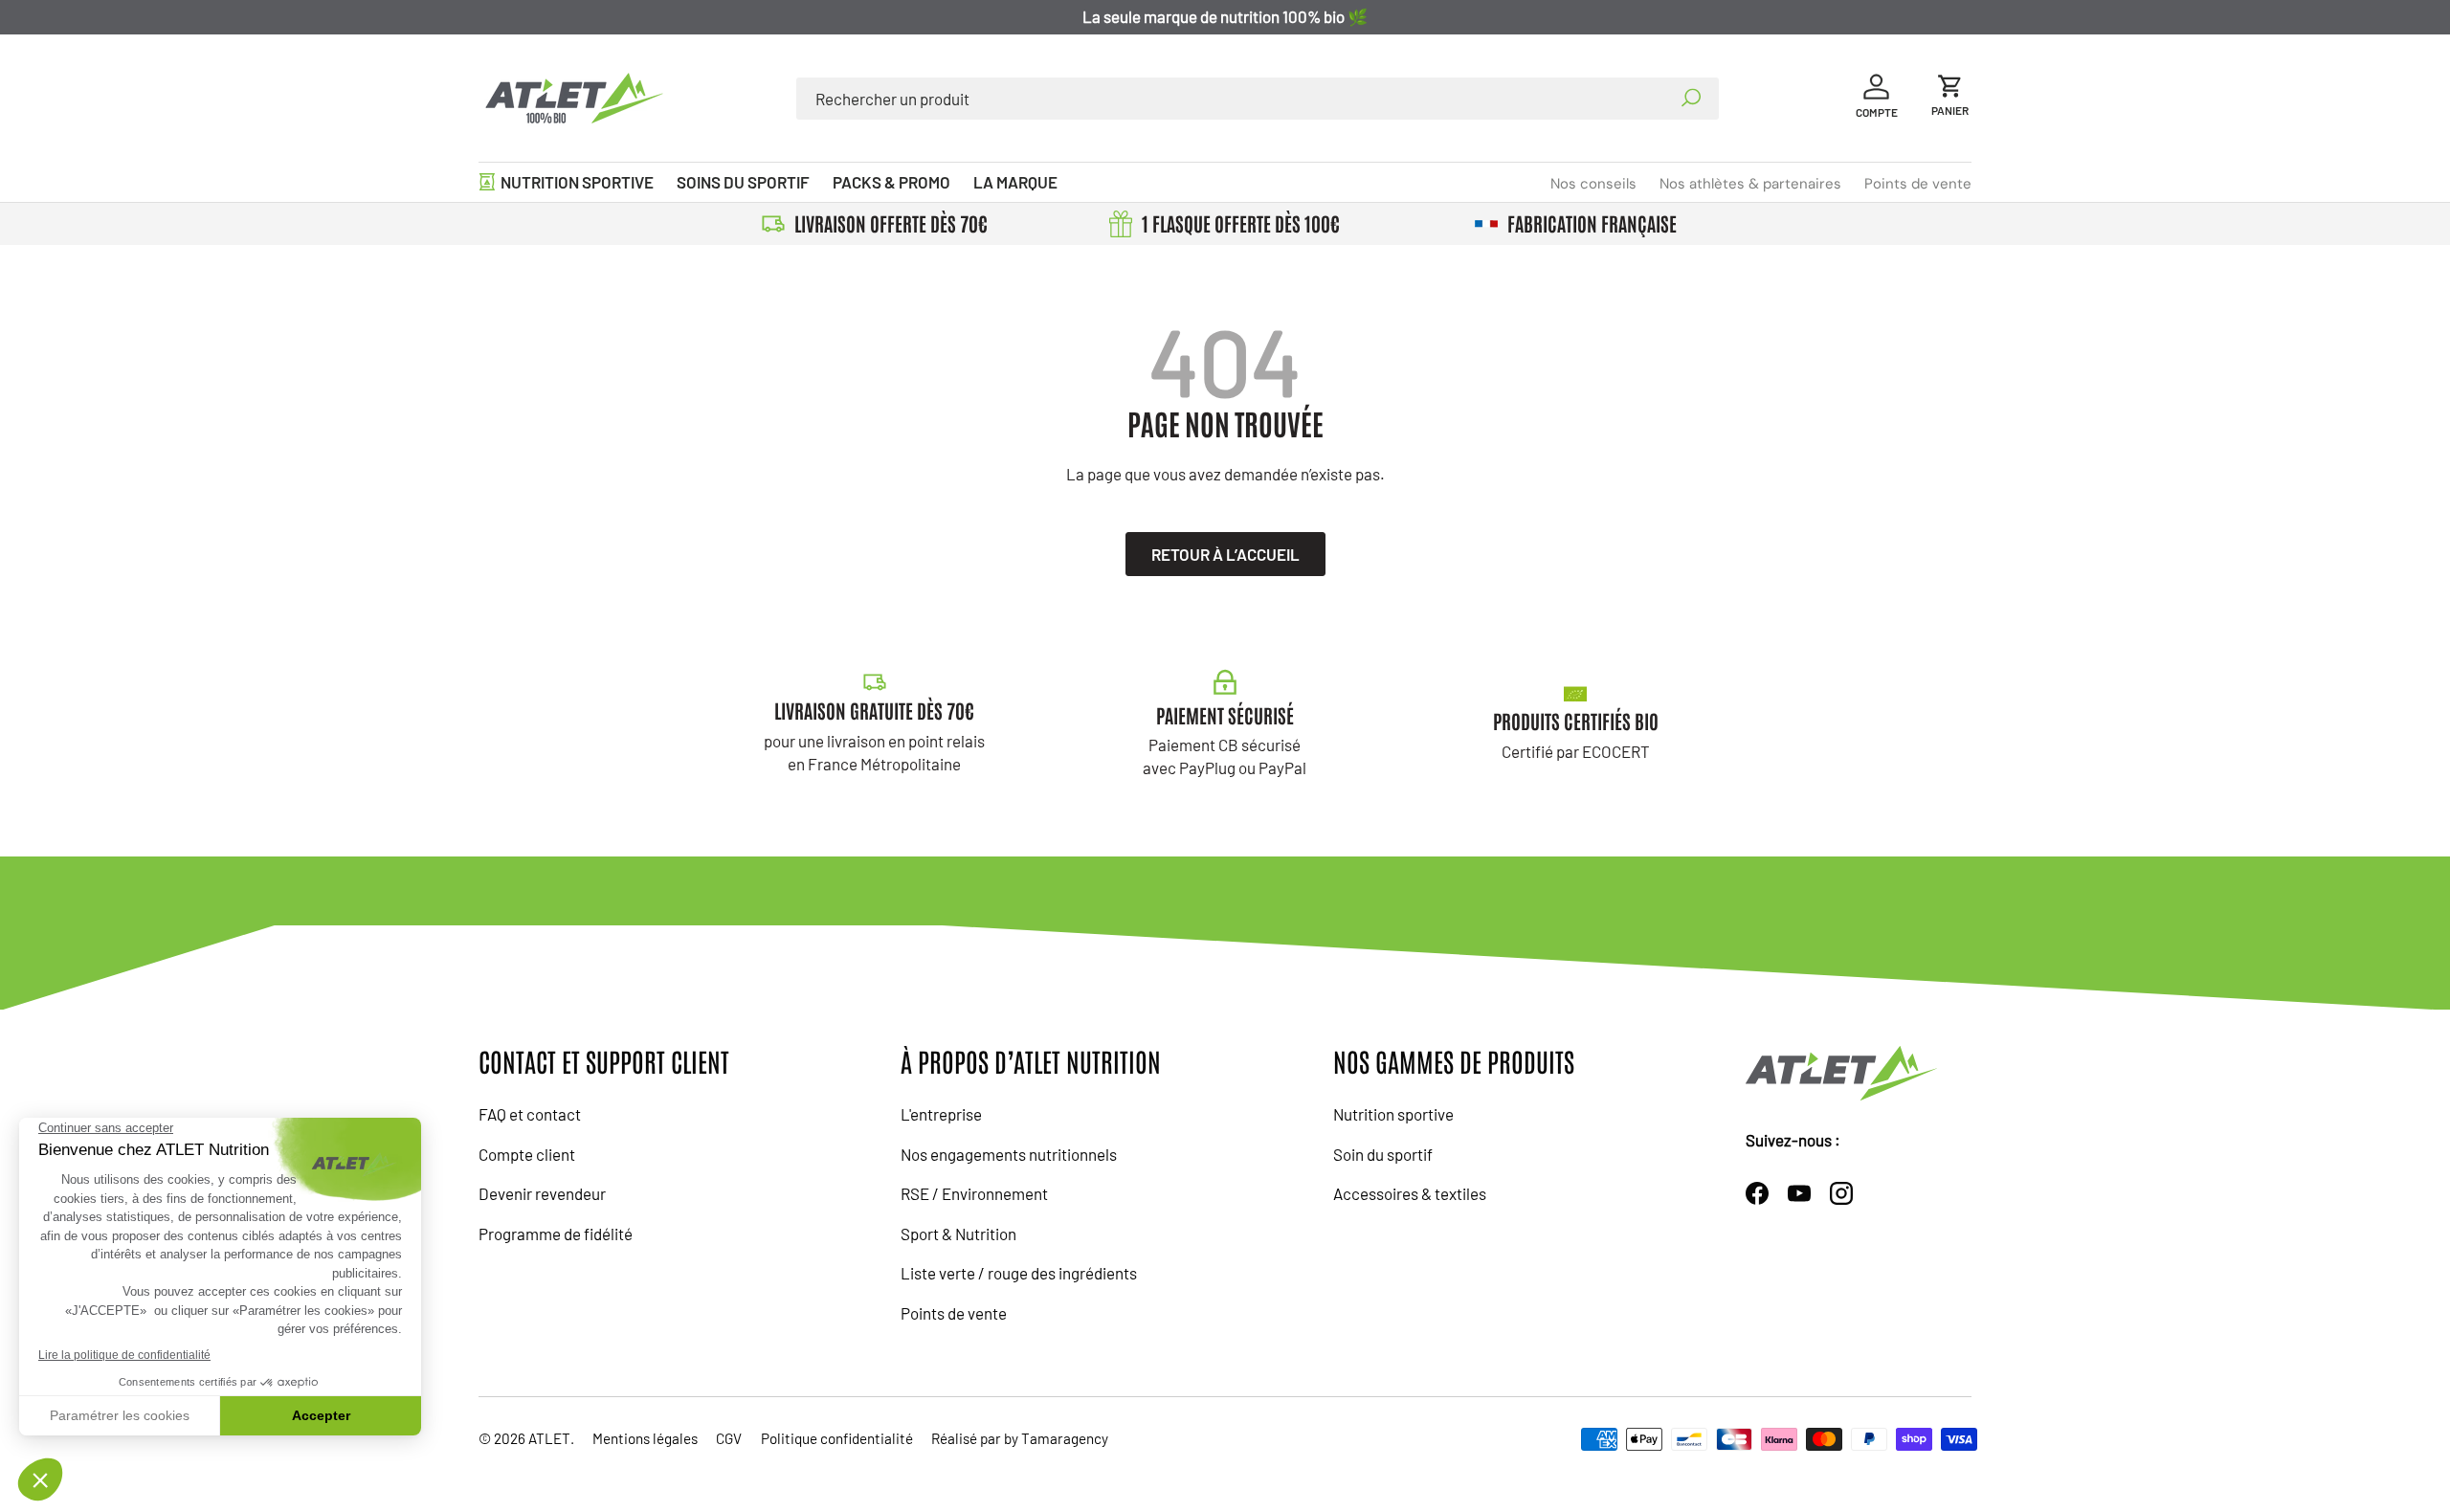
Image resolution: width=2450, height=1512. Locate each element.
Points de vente (1918, 184)
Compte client (527, 1154)
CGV (729, 1438)
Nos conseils (1593, 184)
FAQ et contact (530, 1114)
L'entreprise (941, 1114)
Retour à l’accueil (1225, 554)
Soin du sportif (1383, 1154)
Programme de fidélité (556, 1234)
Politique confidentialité (837, 1438)
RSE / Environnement (974, 1193)
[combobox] (1258, 99)
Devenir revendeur (542, 1193)
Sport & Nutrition (958, 1234)
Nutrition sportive (1393, 1114)
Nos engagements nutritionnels (1009, 1154)
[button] (1950, 98)
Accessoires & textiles (1410, 1193)
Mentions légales (645, 1438)
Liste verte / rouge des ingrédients (1019, 1273)
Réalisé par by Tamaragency (1020, 1438)
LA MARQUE (1015, 182)
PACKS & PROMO (891, 182)
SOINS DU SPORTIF (743, 182)
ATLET (549, 1438)
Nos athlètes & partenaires (1750, 184)
